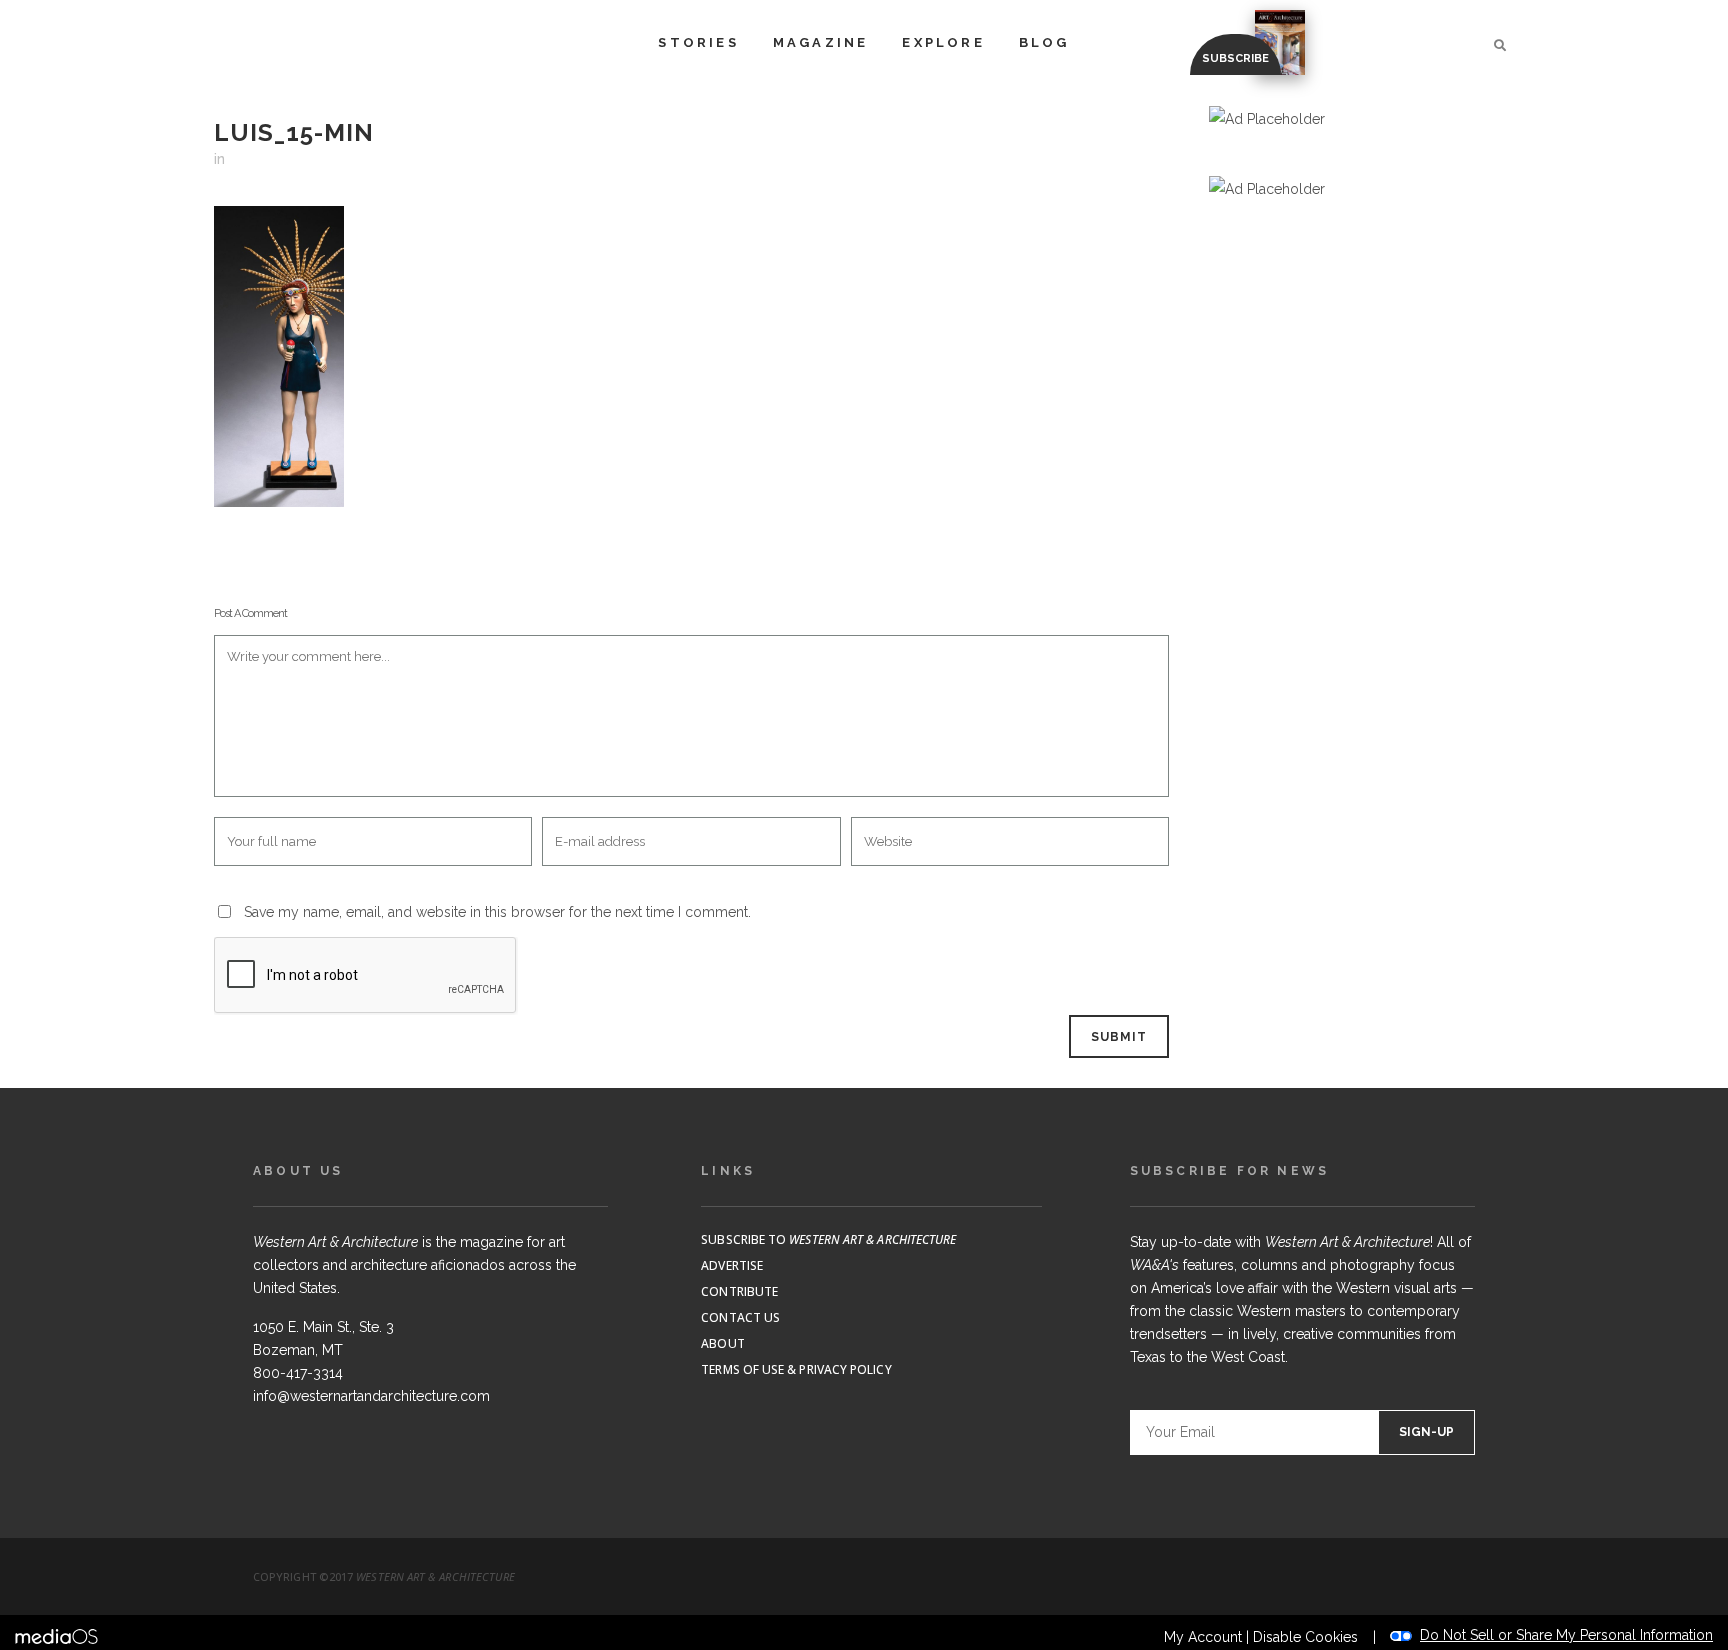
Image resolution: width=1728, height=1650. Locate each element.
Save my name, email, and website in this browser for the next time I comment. (497, 912)
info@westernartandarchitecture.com (371, 1396)
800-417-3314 (298, 1373)
